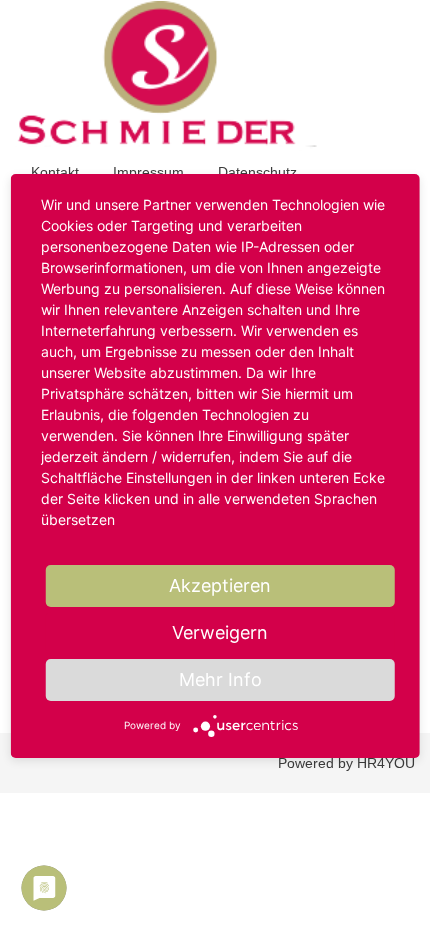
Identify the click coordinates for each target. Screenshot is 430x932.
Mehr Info (220, 679)
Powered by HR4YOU (346, 763)
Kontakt (55, 172)
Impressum (148, 172)
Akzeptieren (220, 585)
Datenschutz (257, 172)
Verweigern (220, 632)
